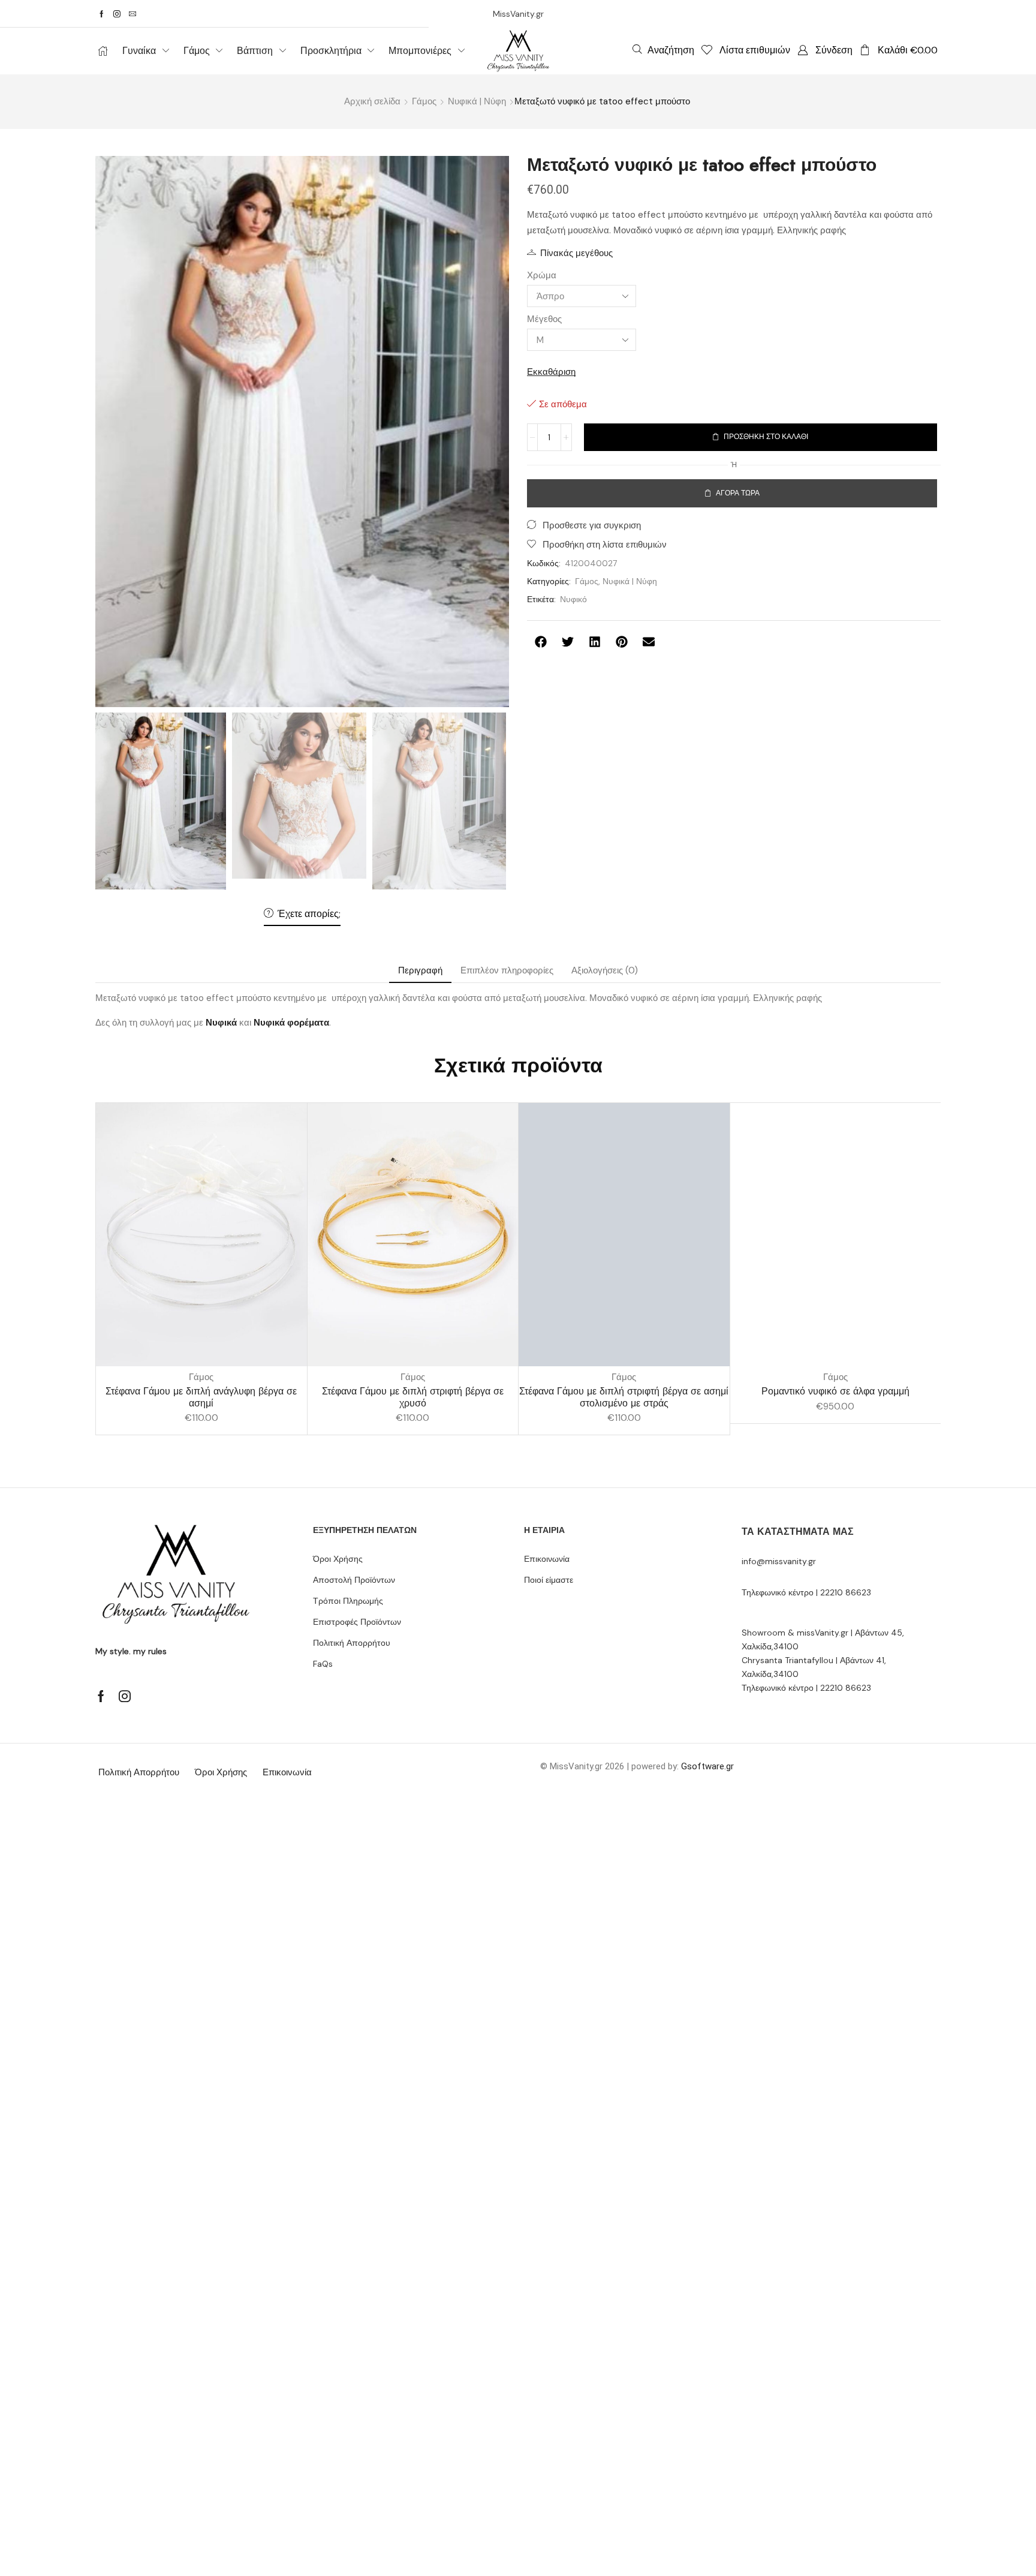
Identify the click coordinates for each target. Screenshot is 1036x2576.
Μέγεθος (544, 319)
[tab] (420, 971)
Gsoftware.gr (707, 1766)
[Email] (132, 14)
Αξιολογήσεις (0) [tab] (605, 970)
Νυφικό (573, 599)
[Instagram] (117, 14)
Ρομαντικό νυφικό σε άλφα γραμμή (835, 1391)
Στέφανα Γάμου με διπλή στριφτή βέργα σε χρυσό (413, 1397)
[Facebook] (102, 14)
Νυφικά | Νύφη (477, 101)
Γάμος (424, 101)
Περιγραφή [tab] (420, 970)
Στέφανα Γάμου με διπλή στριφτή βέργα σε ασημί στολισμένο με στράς (624, 1397)
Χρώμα (542, 275)
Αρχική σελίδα (372, 101)
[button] (663, 50)
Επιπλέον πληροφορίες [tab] (507, 970)
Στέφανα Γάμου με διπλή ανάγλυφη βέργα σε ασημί (201, 1397)
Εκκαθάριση (551, 372)
